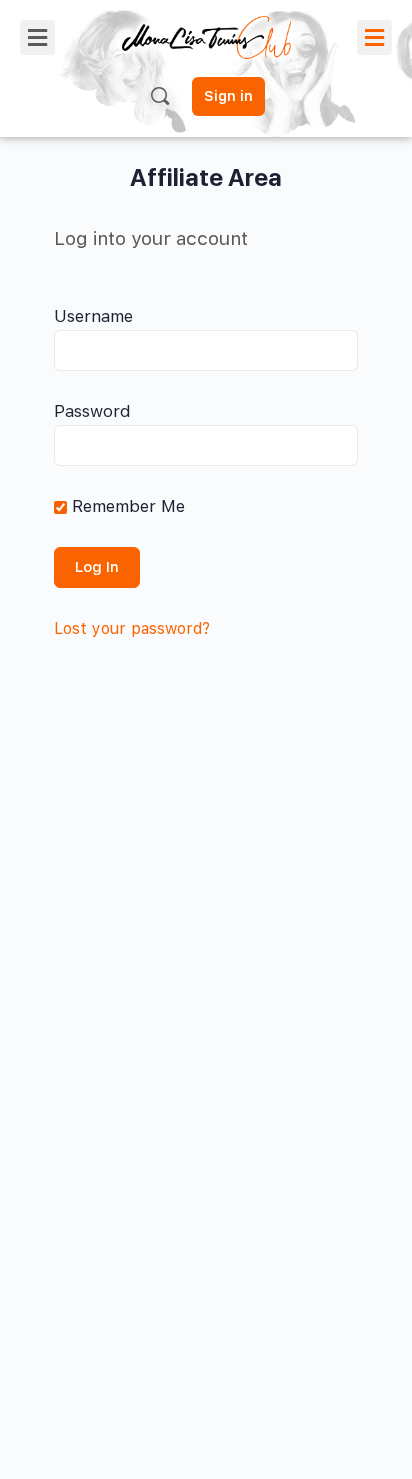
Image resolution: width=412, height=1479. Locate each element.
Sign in (228, 96)
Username (93, 316)
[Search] (160, 96)
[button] (37, 37)
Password (92, 411)
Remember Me (126, 506)
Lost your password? (132, 628)
